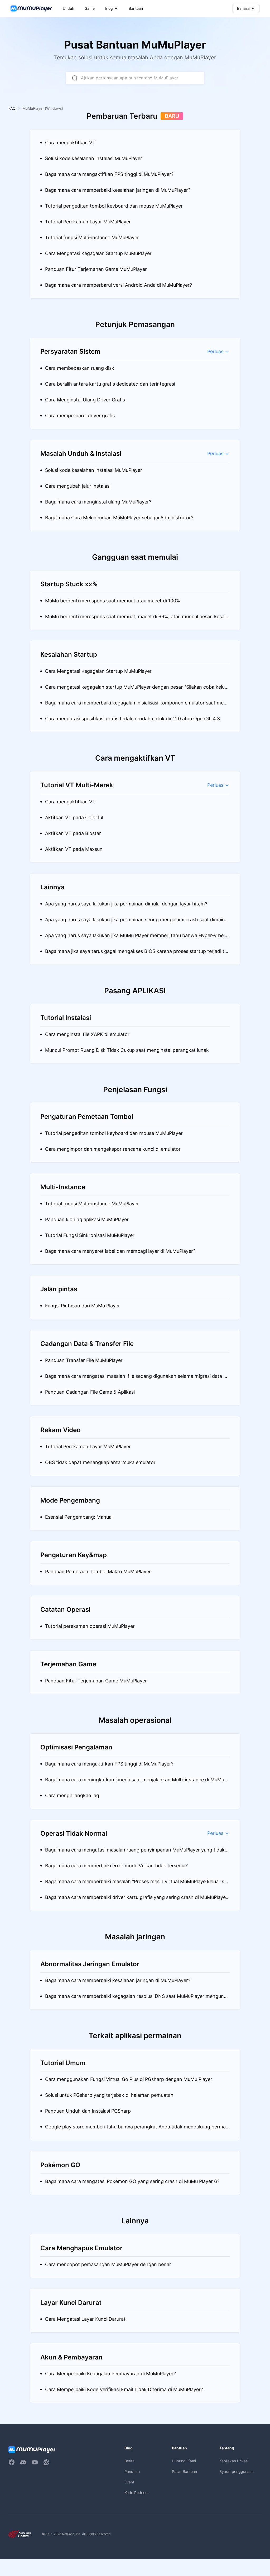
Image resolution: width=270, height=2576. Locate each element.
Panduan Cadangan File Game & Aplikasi (90, 1392)
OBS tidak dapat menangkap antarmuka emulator (100, 1462)
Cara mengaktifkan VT (70, 143)
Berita (129, 2461)
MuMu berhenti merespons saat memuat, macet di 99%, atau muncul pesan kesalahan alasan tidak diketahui (137, 619)
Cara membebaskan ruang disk (80, 368)
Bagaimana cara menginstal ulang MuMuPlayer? (98, 502)
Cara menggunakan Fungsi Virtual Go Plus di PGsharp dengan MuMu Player (129, 2079)
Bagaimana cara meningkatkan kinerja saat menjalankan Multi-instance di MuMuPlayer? (137, 1782)
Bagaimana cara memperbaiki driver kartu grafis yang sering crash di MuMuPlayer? (135, 1900)
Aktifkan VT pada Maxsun (74, 849)
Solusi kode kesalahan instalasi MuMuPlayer (94, 158)
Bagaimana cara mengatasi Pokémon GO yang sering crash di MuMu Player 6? (132, 2181)
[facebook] (12, 2462)
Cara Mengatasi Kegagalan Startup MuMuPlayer (98, 253)
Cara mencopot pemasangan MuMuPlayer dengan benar (108, 2264)
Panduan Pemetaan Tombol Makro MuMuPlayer (98, 1572)
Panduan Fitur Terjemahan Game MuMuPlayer (96, 269)
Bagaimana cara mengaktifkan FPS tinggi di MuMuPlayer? (109, 174)
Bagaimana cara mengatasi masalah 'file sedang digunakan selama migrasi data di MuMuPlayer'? (136, 1379)
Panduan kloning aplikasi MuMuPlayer (87, 1219)
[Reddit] (46, 2462)
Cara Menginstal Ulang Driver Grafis (85, 400)
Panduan (132, 2471)
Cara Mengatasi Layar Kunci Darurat (85, 2319)
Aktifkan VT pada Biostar (73, 833)
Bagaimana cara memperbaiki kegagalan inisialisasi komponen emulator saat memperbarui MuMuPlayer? (136, 705)
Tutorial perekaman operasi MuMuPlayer (90, 1626)
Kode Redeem (136, 2493)
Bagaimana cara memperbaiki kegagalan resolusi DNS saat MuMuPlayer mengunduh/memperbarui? (137, 1999)
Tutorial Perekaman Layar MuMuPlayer (88, 222)
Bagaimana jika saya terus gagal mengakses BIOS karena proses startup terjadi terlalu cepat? (137, 954)
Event (129, 2482)
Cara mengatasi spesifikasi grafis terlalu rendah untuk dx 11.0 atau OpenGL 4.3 (132, 719)
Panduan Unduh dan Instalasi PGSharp (88, 2111)
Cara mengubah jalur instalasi (78, 486)
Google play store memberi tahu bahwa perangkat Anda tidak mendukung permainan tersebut (137, 2129)
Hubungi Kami (184, 2461)
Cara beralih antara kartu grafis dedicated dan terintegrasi (110, 384)
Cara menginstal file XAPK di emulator (87, 1034)
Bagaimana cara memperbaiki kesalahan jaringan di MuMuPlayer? (118, 190)
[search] (75, 78)
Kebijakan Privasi (234, 2461)
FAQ (12, 108)
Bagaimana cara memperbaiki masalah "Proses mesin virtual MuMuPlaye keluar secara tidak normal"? (137, 1884)
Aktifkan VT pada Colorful (74, 817)
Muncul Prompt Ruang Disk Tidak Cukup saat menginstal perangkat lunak (127, 1050)
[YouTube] (35, 2462)
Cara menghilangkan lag (72, 1795)
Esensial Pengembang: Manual (79, 1517)
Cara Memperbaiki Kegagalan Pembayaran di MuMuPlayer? (110, 2374)
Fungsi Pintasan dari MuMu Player (83, 1306)
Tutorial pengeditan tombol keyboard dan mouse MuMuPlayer (114, 206)
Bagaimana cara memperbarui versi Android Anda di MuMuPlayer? (119, 285)
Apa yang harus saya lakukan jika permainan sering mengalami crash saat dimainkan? (136, 922)
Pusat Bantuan (184, 2471)
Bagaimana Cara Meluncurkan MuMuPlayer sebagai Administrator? (119, 518)
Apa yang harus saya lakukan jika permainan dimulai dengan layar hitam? (126, 904)
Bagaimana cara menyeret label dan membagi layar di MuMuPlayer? (120, 1251)
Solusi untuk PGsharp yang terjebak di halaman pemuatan (109, 2095)
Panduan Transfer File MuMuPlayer (84, 1360)
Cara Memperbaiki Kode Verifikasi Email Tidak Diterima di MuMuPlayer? (124, 2389)
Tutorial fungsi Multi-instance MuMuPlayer (92, 238)
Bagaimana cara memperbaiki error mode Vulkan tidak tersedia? (116, 1866)
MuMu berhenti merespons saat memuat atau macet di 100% (113, 601)
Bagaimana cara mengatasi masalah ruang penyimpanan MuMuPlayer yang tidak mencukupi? (135, 1852)
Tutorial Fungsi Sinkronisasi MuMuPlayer (90, 1235)
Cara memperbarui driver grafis (80, 416)
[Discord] (23, 2462)
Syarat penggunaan (237, 2471)
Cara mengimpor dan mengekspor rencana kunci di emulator (113, 1149)
